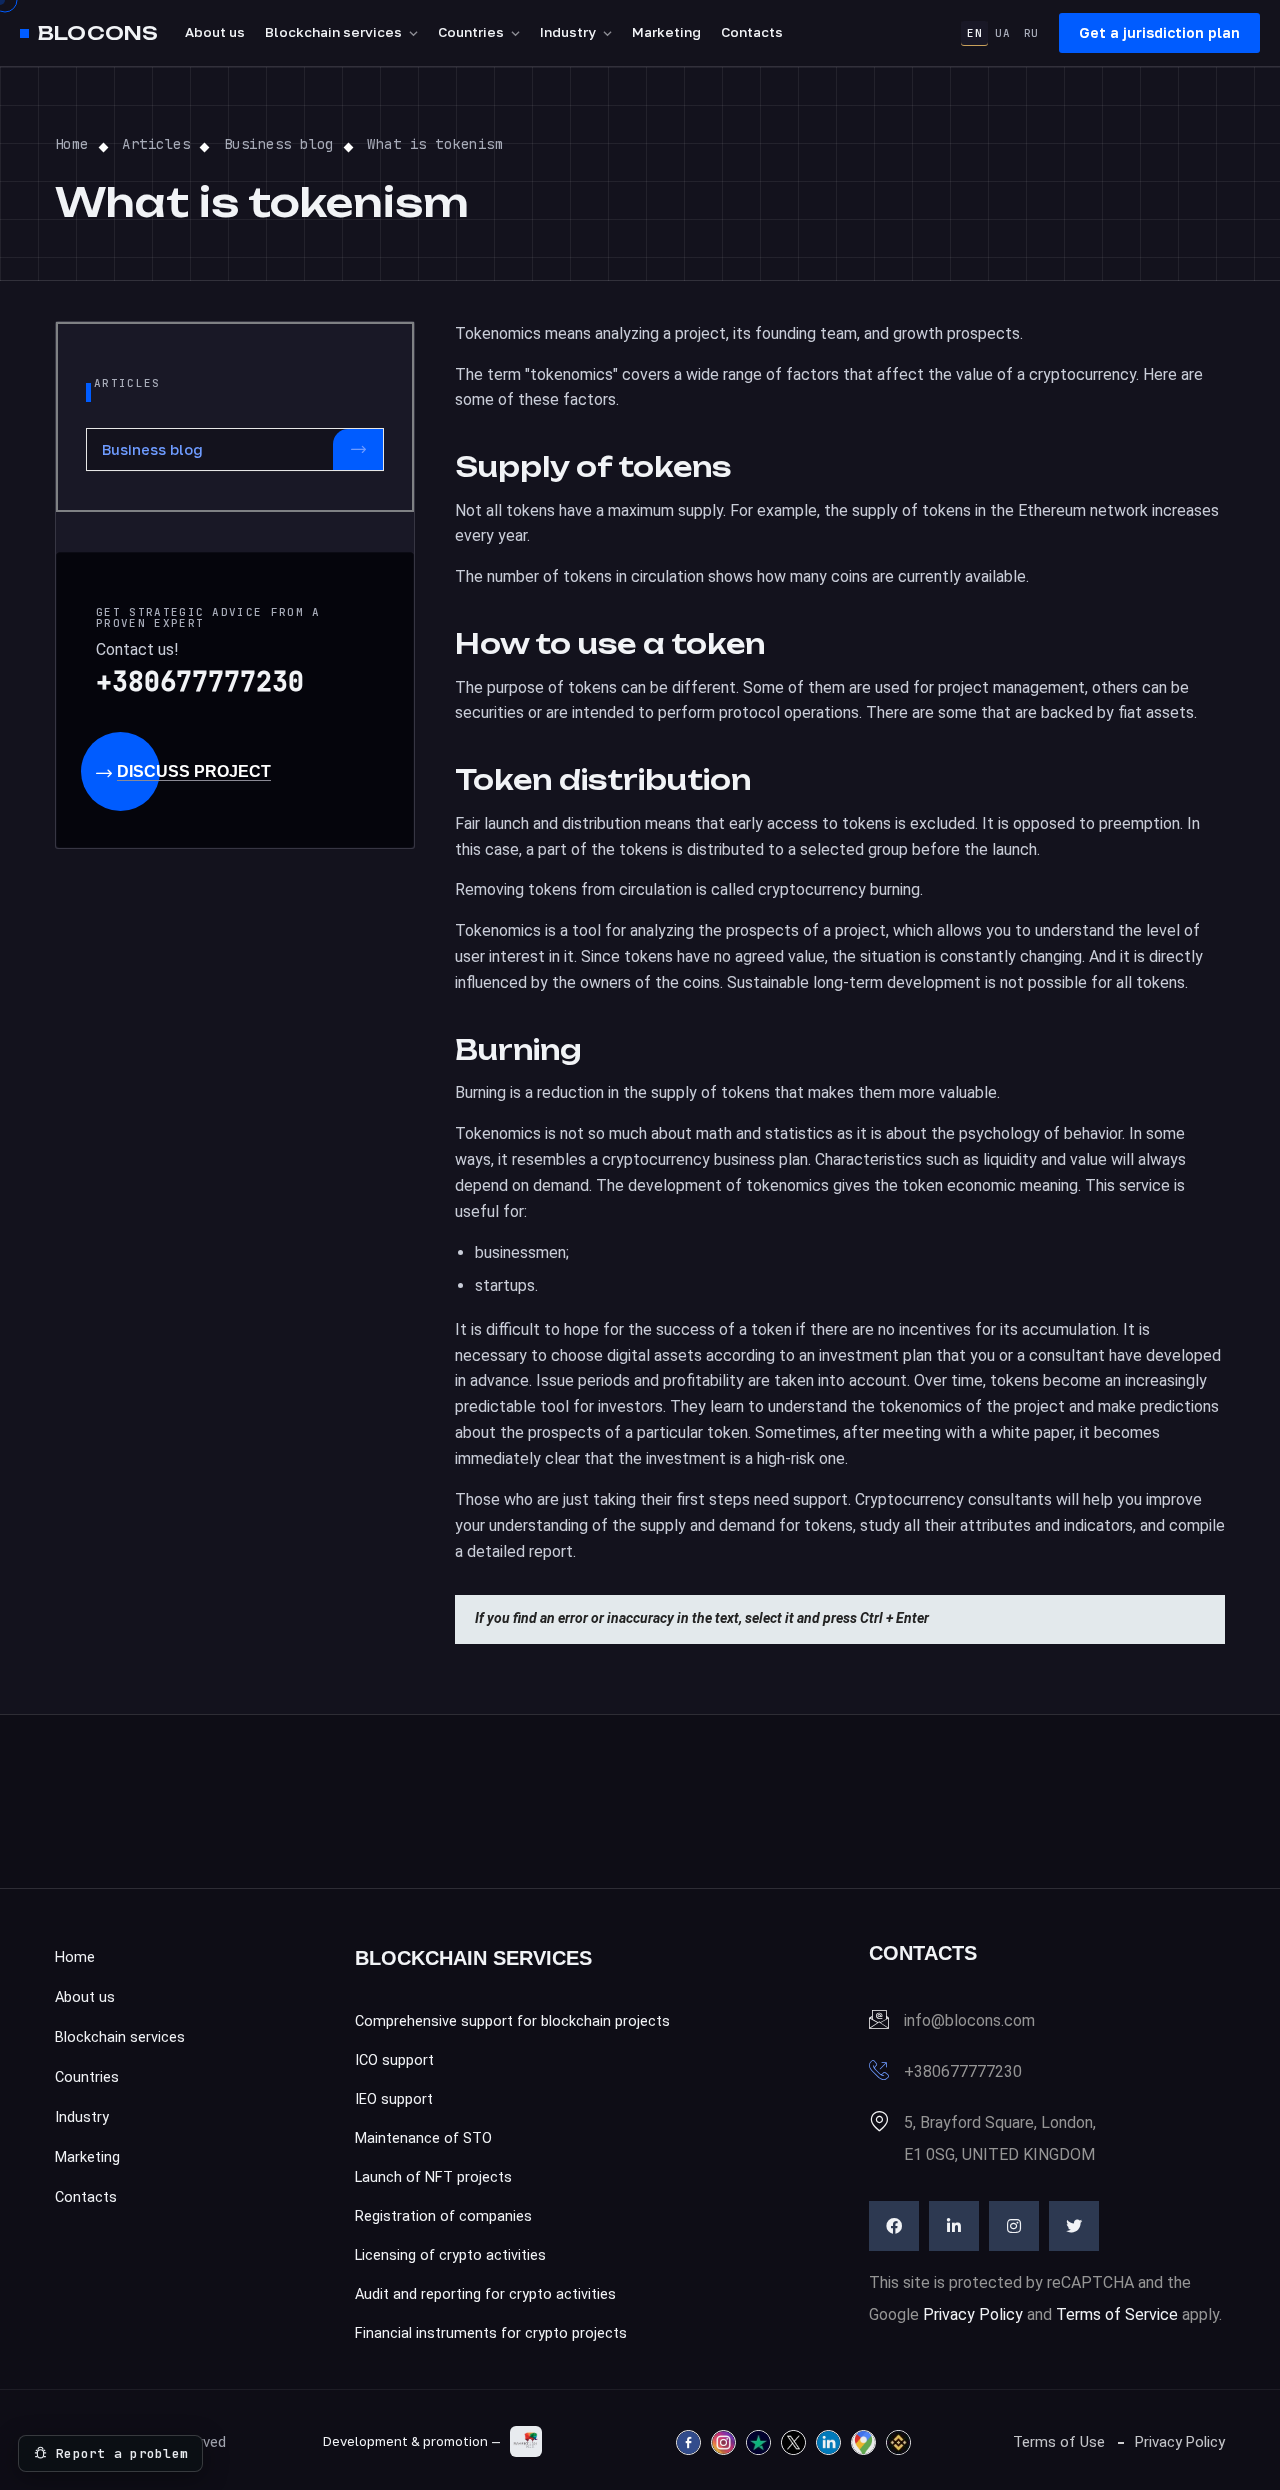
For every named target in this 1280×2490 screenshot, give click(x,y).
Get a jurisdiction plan (1159, 32)
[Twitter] (1074, 2226)
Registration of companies (443, 2216)
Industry (568, 32)
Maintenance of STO (423, 2138)
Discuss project (194, 771)
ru (1031, 33)
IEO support (394, 2099)
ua (1002, 33)
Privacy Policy (973, 2314)
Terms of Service (1117, 2314)
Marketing (666, 32)
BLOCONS (98, 33)
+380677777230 (200, 681)
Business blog (152, 449)
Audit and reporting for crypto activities (485, 2294)
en (974, 33)
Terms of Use (1059, 2442)
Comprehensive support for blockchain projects (512, 2021)
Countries (471, 32)
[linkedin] (954, 2226)
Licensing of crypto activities (450, 2255)
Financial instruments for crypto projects (491, 2333)
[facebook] (894, 2226)
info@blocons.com (969, 2020)
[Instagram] (1014, 2226)
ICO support (394, 2060)
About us (215, 32)
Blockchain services (333, 32)
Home (75, 1957)
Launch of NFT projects (433, 2177)
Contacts (752, 32)
